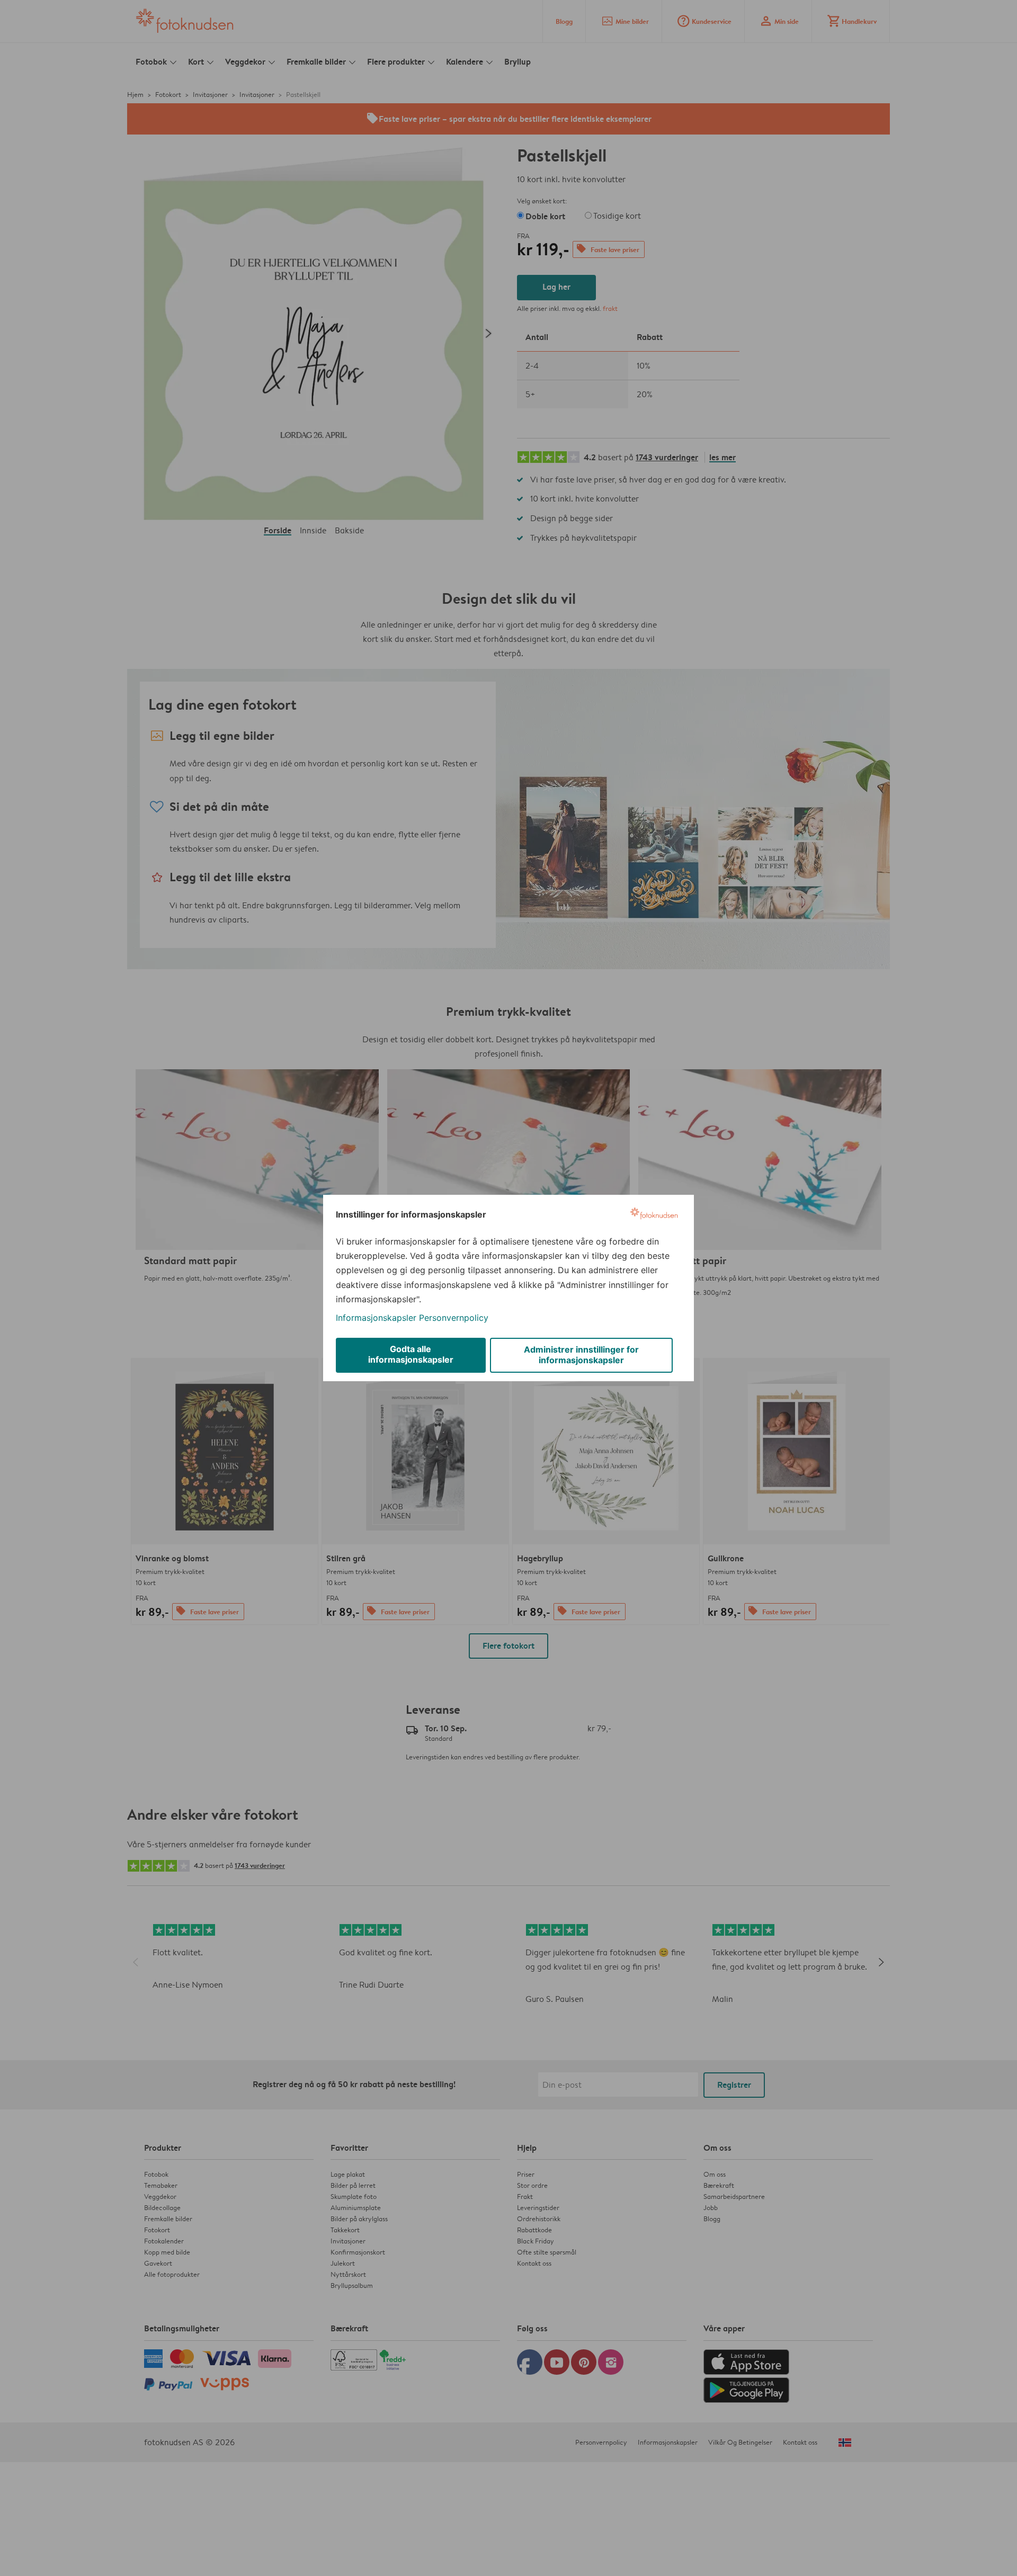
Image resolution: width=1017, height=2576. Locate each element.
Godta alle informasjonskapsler (411, 1354)
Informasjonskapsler (376, 1318)
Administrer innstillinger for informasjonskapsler (581, 1355)
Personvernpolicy (454, 1318)
